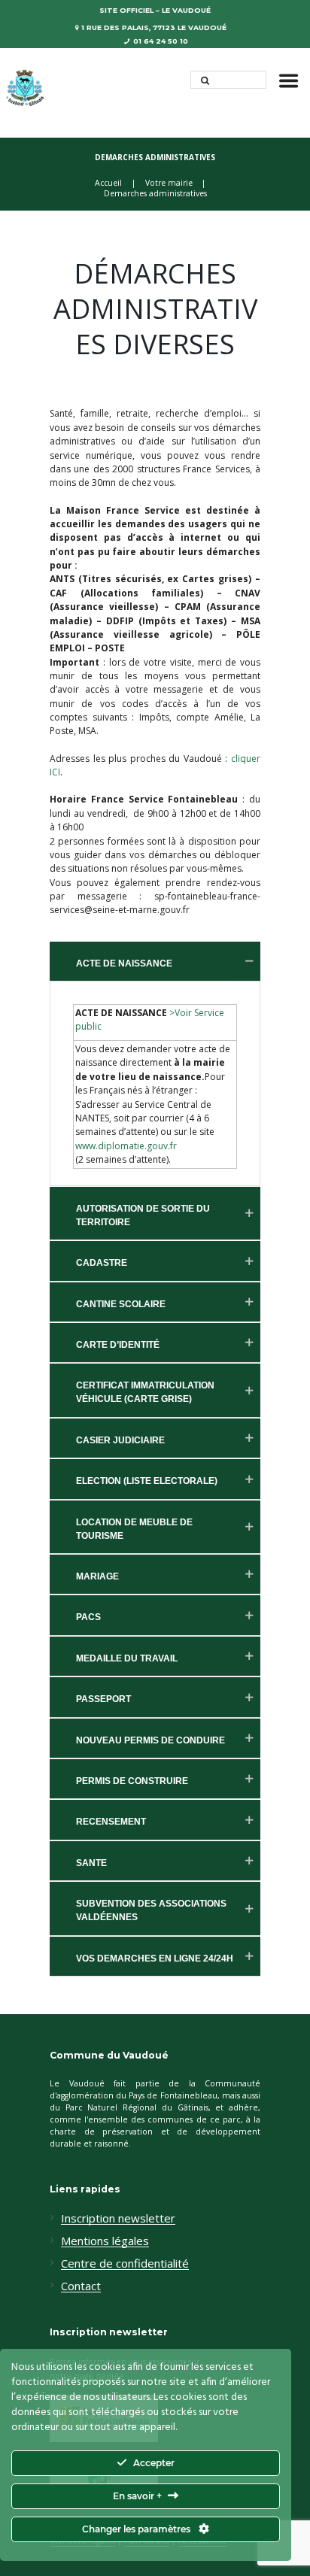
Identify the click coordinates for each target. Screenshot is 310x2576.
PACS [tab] (88, 1617)
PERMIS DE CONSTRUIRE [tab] (132, 1781)
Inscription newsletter (118, 2219)
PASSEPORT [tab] (103, 1699)
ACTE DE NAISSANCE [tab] (124, 963)
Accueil (108, 183)
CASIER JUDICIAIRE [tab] (120, 1440)
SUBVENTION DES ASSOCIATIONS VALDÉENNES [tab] (151, 1910)
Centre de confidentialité (125, 2264)
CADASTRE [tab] (102, 1263)
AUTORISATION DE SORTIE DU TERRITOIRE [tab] (143, 1215)
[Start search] (201, 80)
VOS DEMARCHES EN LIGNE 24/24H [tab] (155, 1959)
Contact (81, 2286)
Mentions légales (105, 2241)
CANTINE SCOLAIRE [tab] (121, 1304)
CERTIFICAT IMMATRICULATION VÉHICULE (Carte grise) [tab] (145, 1392)
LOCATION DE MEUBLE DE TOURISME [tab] (134, 1529)
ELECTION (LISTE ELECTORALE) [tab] (147, 1481)
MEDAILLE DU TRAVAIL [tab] (127, 1658)
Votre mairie (169, 183)
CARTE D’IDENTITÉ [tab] (118, 1345)
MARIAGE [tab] (97, 1576)
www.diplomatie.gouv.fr (126, 1146)
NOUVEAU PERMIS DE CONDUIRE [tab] (150, 1740)
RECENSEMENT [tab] (111, 1822)
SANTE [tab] (91, 1863)
